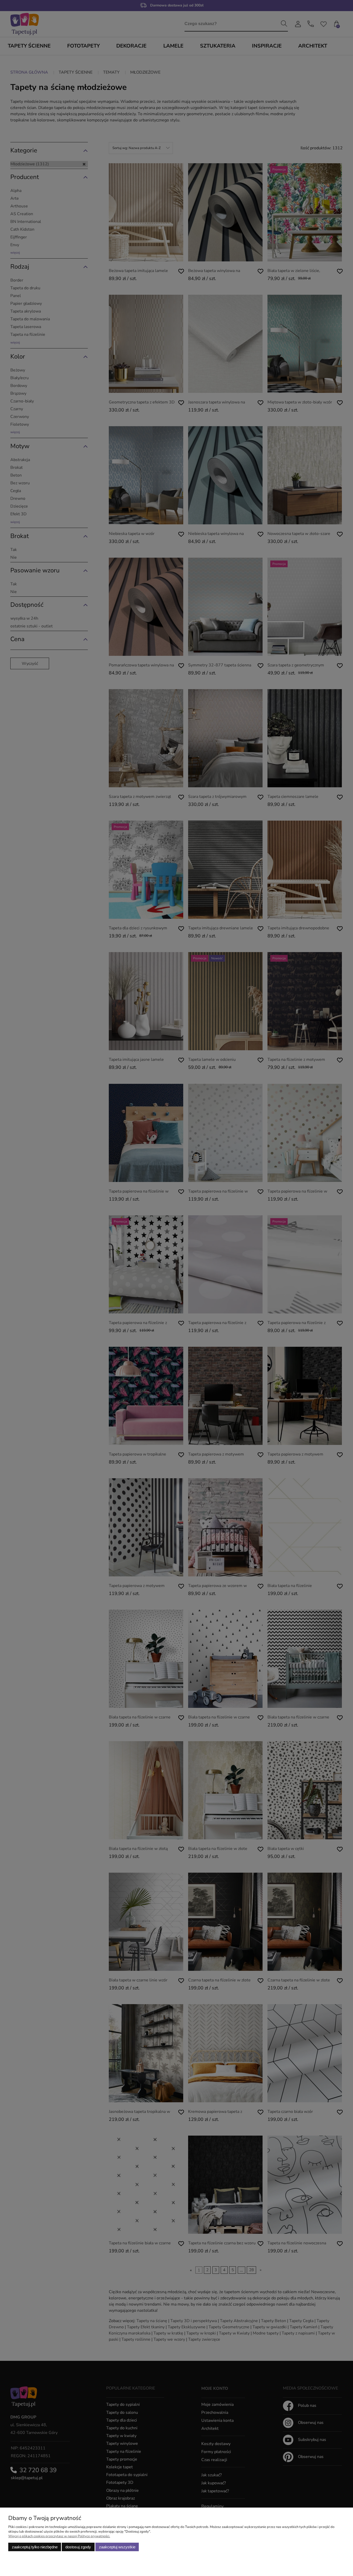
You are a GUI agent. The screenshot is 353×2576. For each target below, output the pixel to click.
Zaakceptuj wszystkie (117, 2547)
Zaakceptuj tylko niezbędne (35, 2547)
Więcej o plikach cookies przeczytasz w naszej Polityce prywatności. (59, 2536)
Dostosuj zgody (78, 2547)
